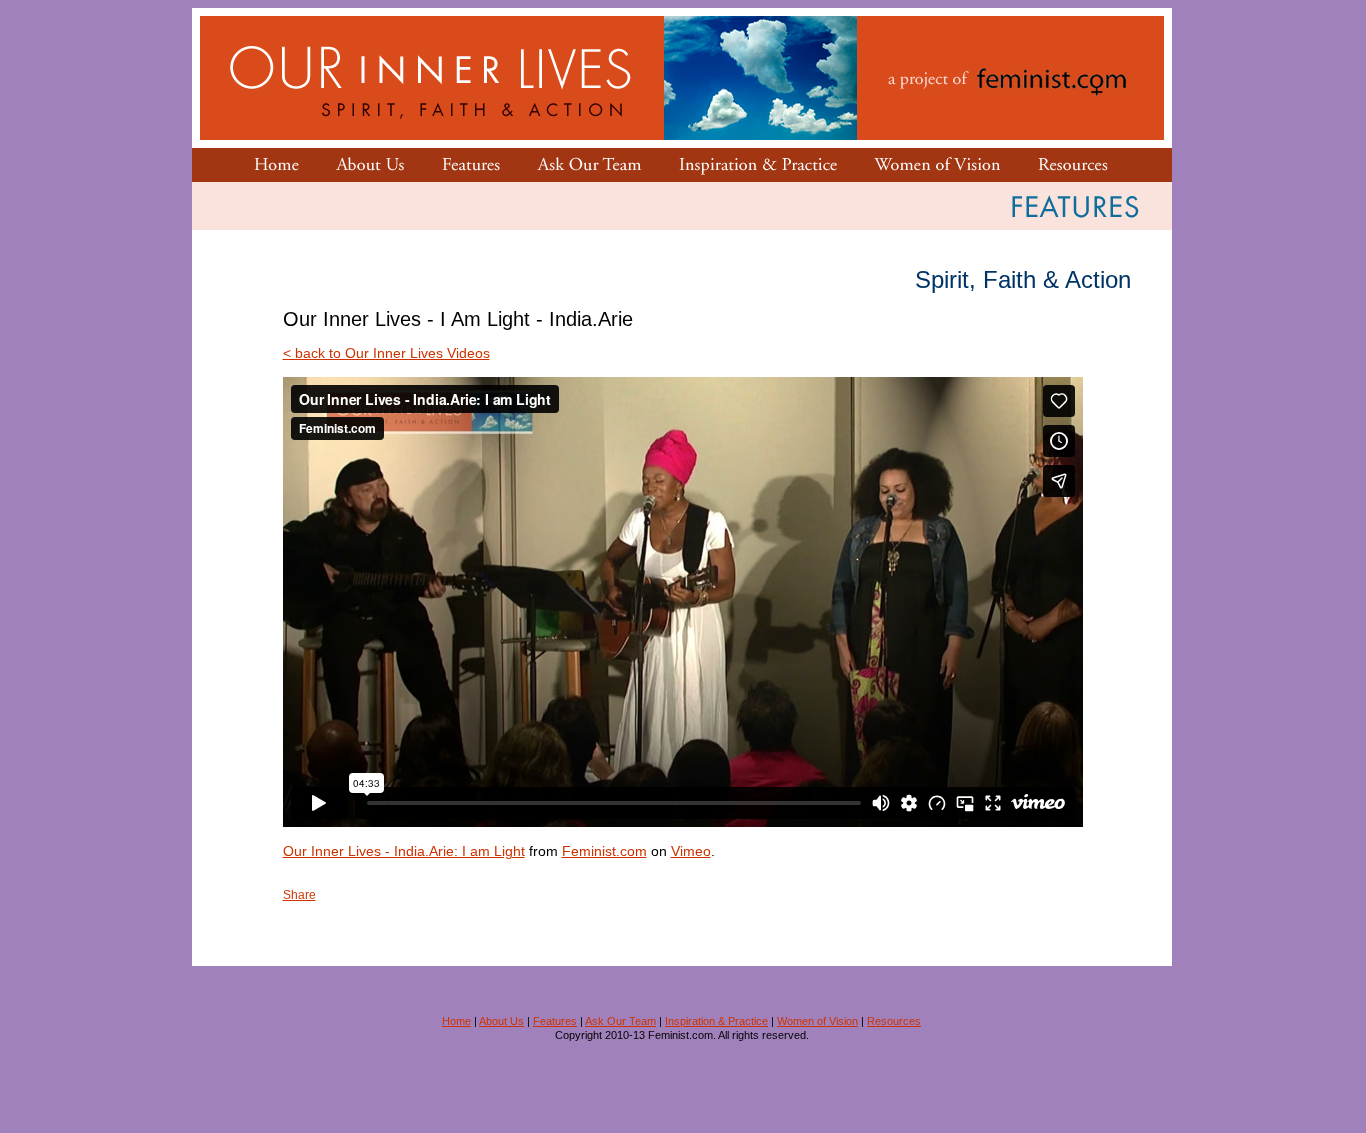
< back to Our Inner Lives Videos (386, 353)
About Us (501, 1021)
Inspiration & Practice (716, 1021)
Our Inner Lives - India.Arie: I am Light (404, 851)
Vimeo (691, 851)
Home (456, 1021)
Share (299, 895)
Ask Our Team (620, 1021)
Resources (894, 1021)
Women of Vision (817, 1021)
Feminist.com (604, 851)
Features (555, 1021)
